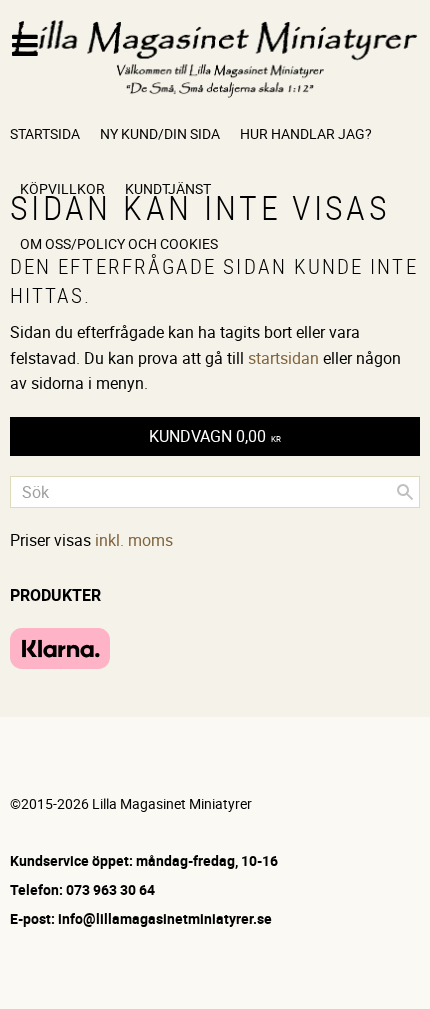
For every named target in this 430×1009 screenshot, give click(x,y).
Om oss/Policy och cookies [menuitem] (119, 243)
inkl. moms (134, 540)
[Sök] (405, 492)
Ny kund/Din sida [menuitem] (160, 133)
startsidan (283, 358)
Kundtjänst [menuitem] (168, 188)
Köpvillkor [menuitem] (62, 188)
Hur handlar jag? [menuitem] (306, 133)
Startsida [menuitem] (45, 133)
